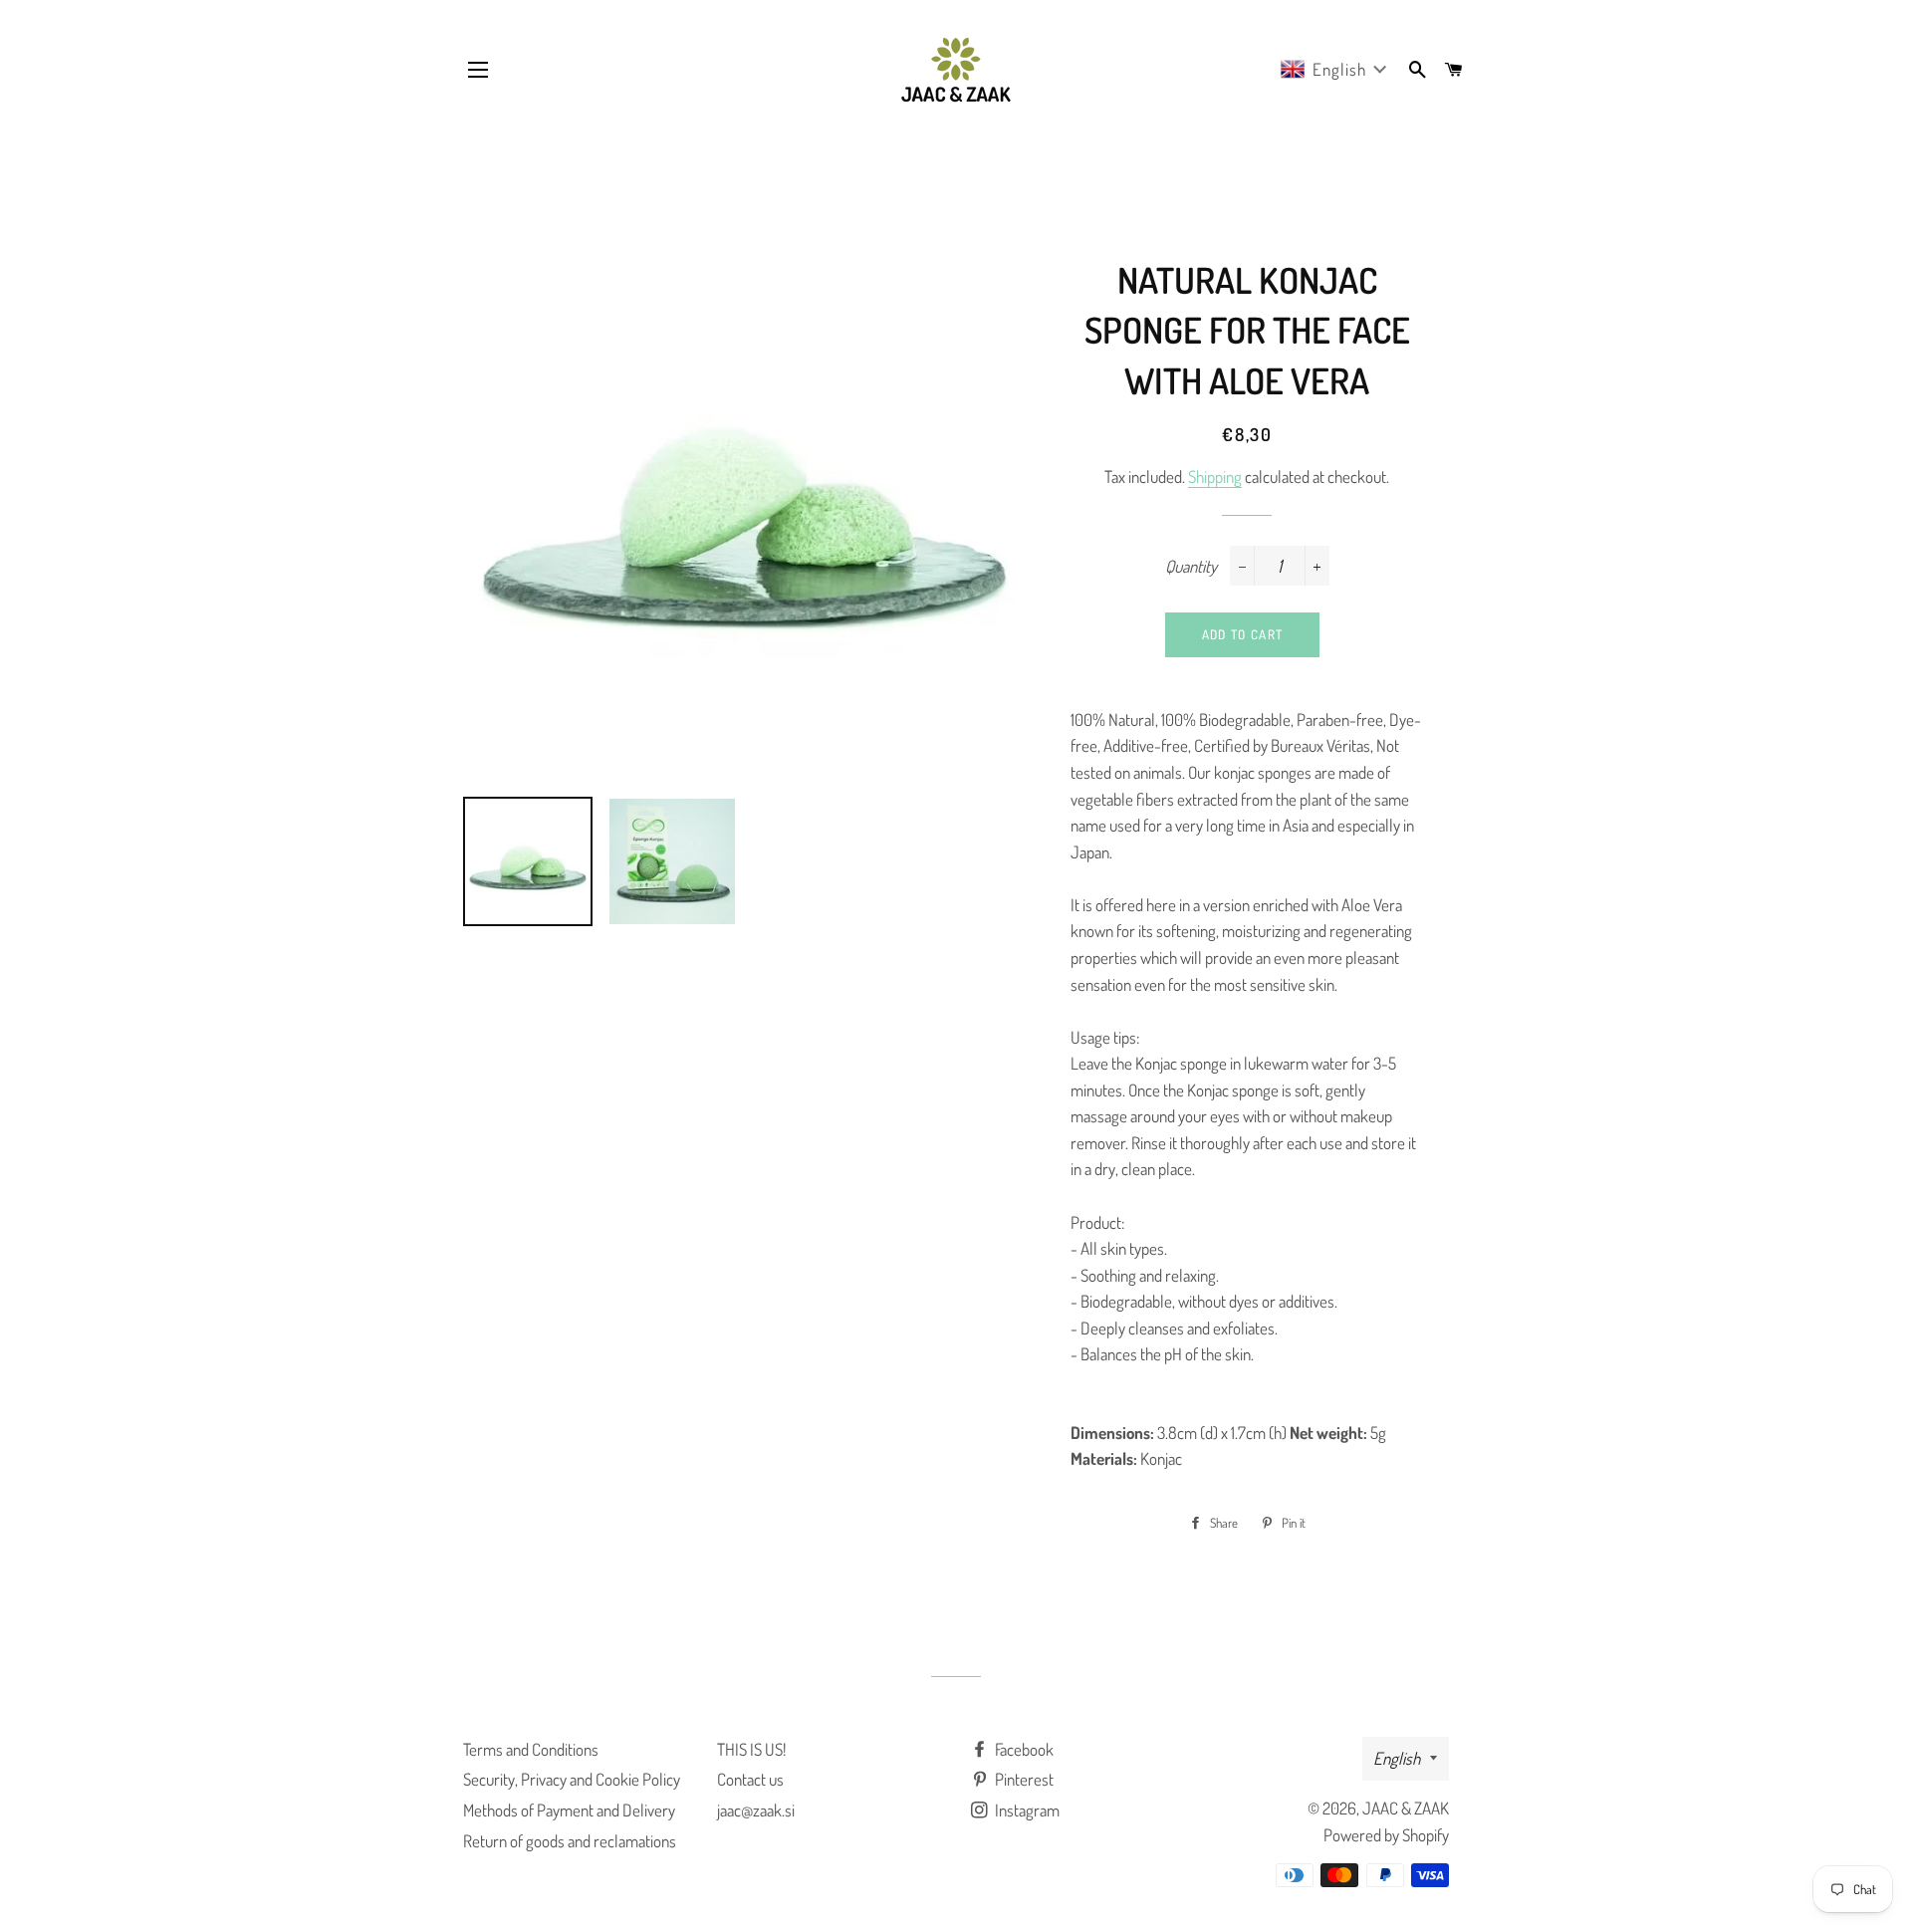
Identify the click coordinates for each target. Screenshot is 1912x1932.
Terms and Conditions (531, 1749)
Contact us (750, 1779)
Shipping (1215, 477)
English (1397, 1758)
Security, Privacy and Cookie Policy (572, 1779)
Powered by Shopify (1386, 1835)
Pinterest (1023, 1779)
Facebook (1023, 1749)
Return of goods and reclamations (570, 1841)
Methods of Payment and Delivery (569, 1810)
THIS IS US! (751, 1749)
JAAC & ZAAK (1406, 1808)
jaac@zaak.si (756, 1810)
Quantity (1191, 566)
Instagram (1026, 1810)
